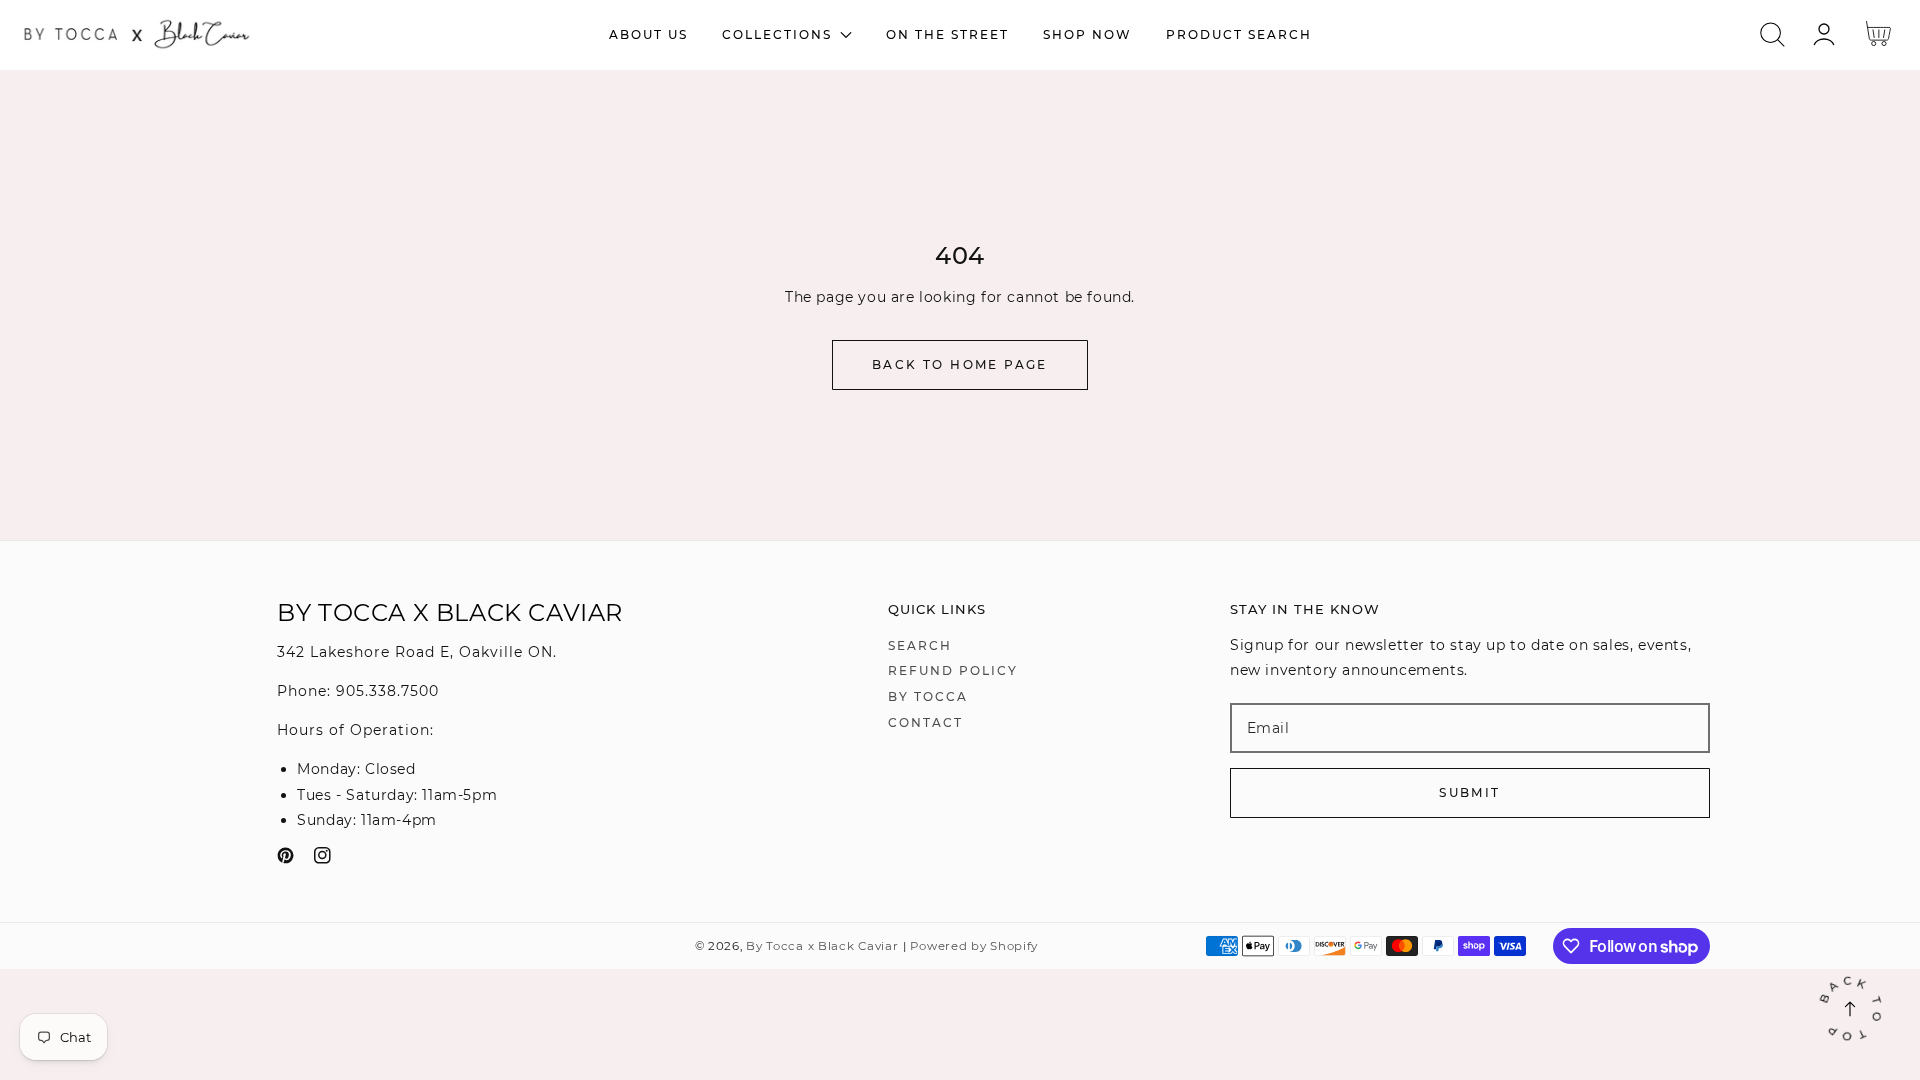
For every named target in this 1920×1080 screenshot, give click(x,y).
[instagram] (322, 859)
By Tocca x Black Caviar (822, 946)
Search (920, 645)
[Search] (1772, 34)
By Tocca (928, 696)
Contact (925, 722)
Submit (1469, 792)
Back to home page (960, 364)
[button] (1772, 34)
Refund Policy (953, 670)
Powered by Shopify (974, 946)
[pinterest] (285, 859)
